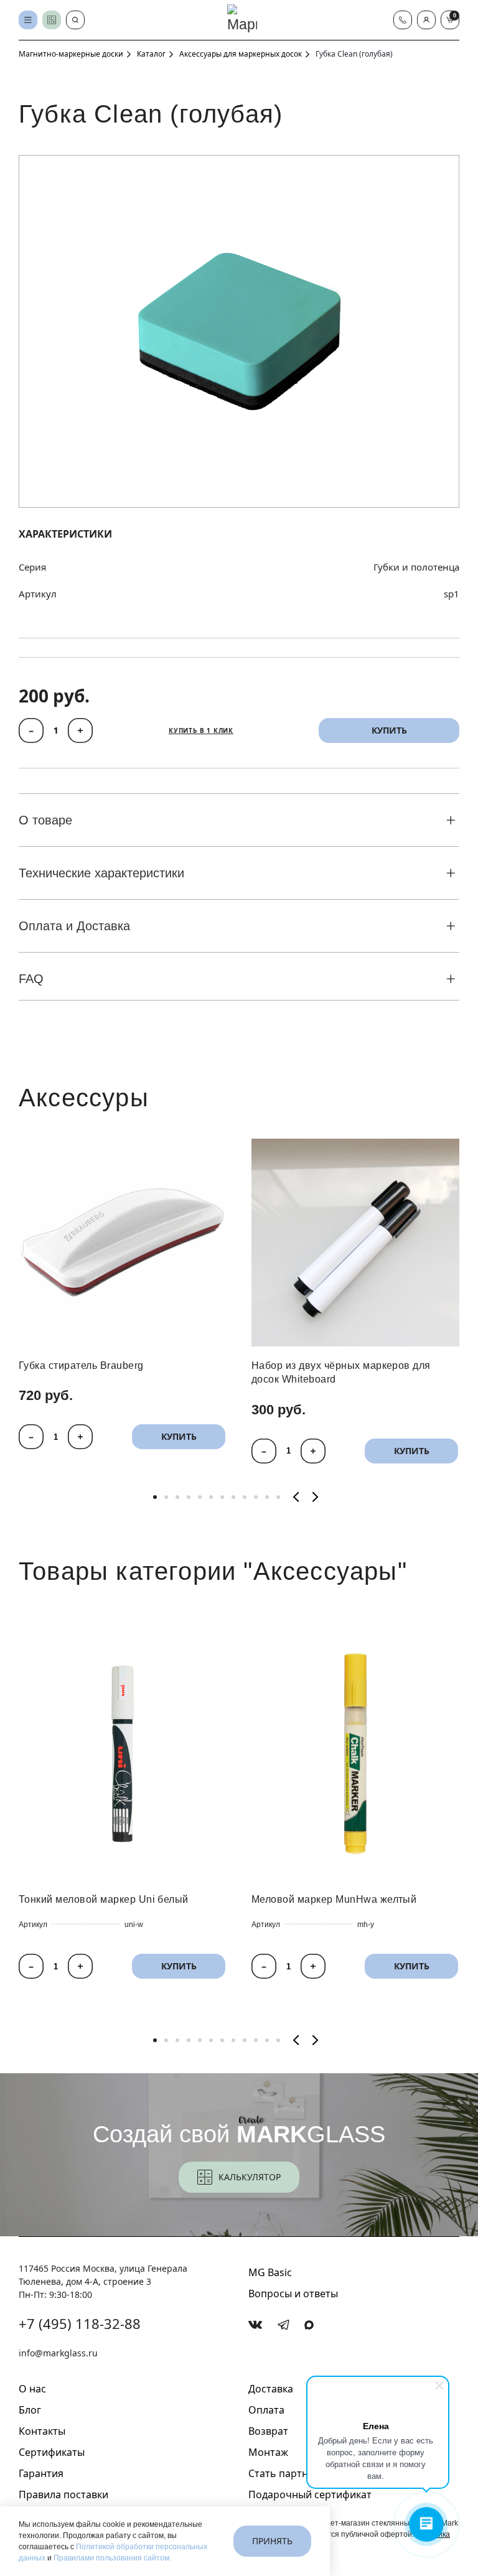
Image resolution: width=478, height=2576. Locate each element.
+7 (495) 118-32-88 (80, 2323)
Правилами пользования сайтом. (112, 2558)
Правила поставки (63, 2494)
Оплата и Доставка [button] (74, 926)
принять (272, 2541)
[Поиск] (75, 20)
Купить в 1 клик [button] (201, 730)
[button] (426, 20)
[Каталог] (28, 20)
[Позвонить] (403, 20)
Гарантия (41, 2473)
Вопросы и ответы (293, 2294)
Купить (179, 1437)
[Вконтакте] (255, 2325)
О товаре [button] (45, 820)
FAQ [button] (31, 979)
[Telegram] (284, 2325)
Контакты (42, 2431)
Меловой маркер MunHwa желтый (334, 1899)
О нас (32, 2389)
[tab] (155, 1497)
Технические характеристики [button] (101, 873)
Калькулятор (250, 2177)
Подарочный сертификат (310, 2494)
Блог (30, 2410)
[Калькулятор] (52, 20)
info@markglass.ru (58, 2353)
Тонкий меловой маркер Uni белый (104, 1899)
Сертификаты (52, 2452)
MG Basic (270, 2272)
